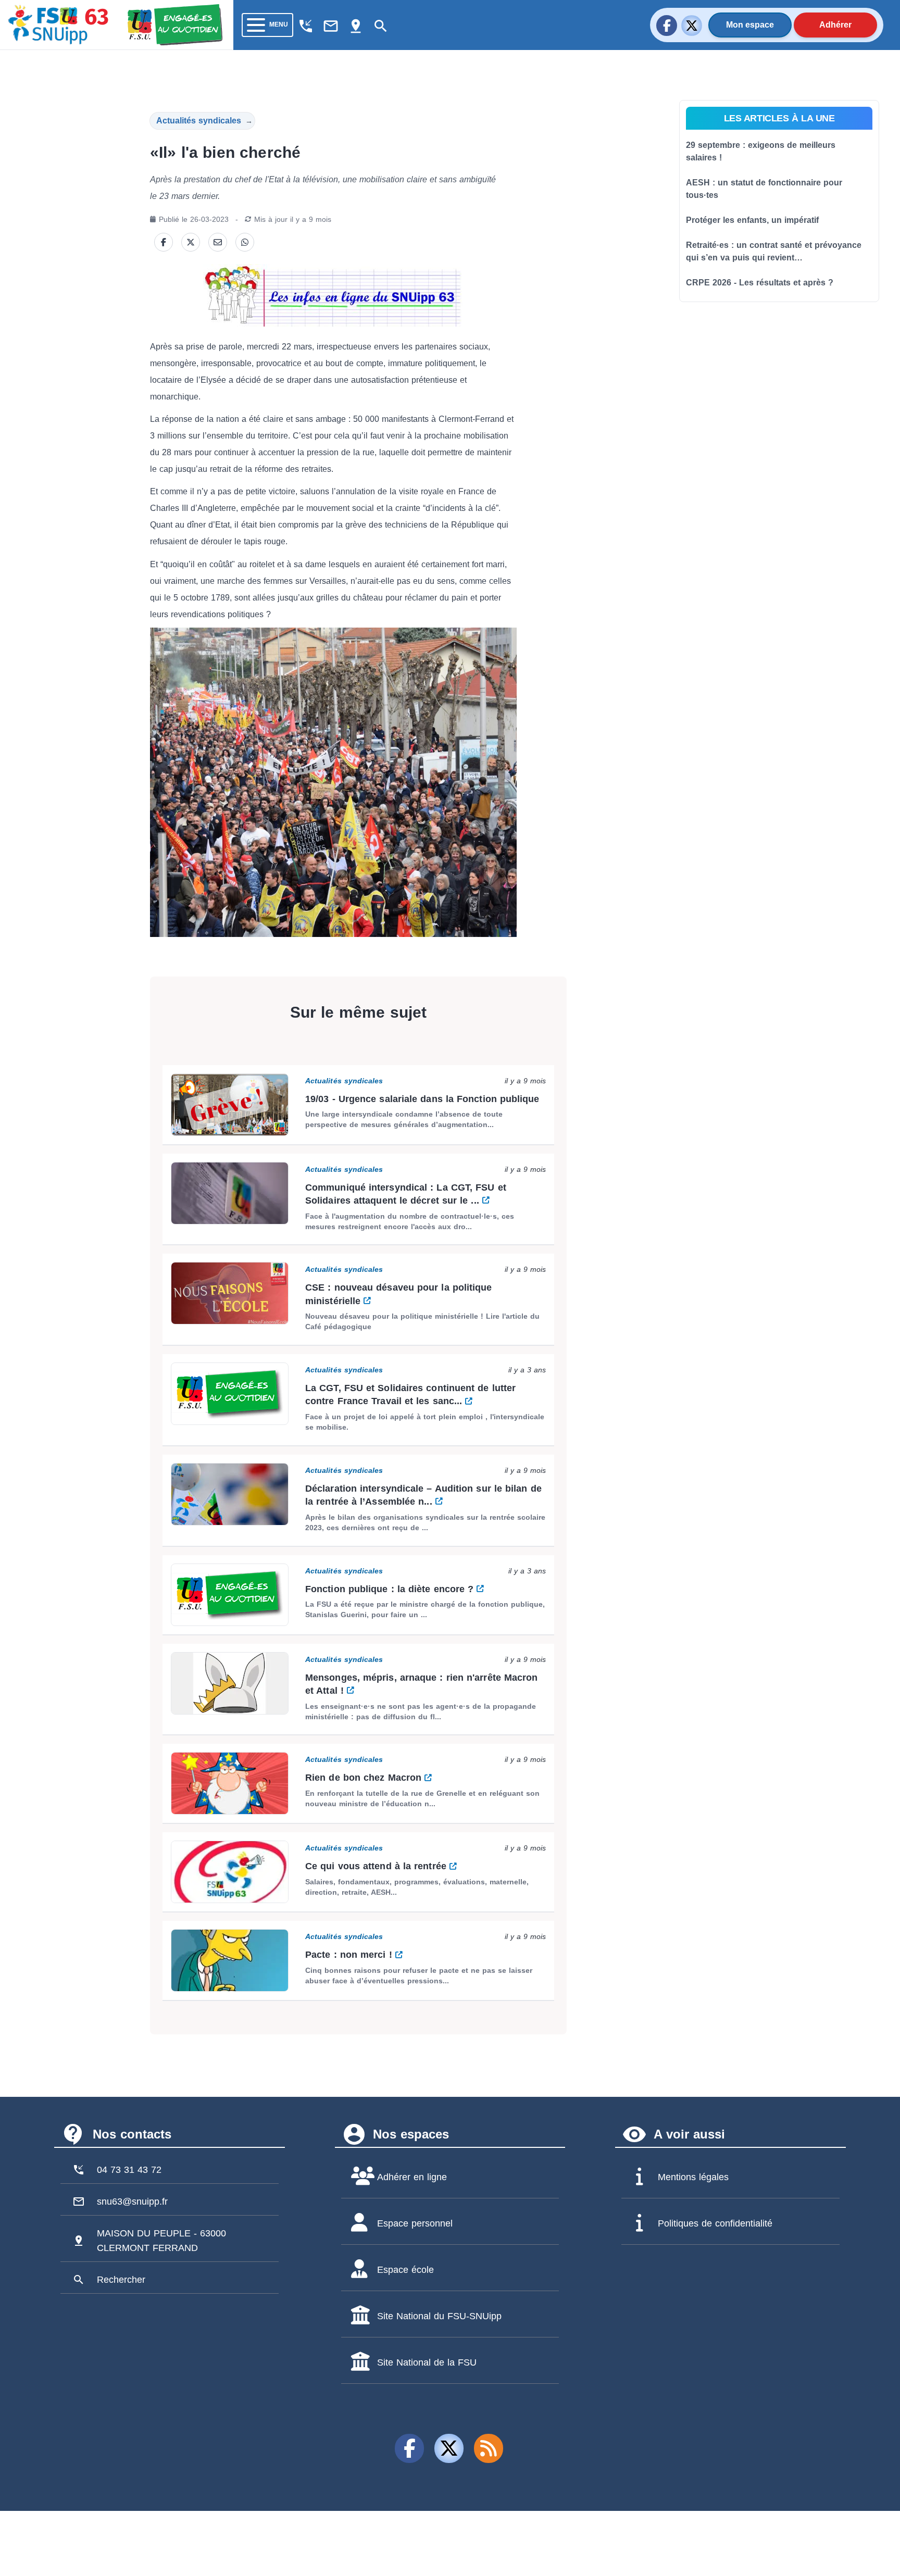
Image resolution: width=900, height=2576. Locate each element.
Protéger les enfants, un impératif (752, 220)
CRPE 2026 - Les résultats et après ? (760, 283)
